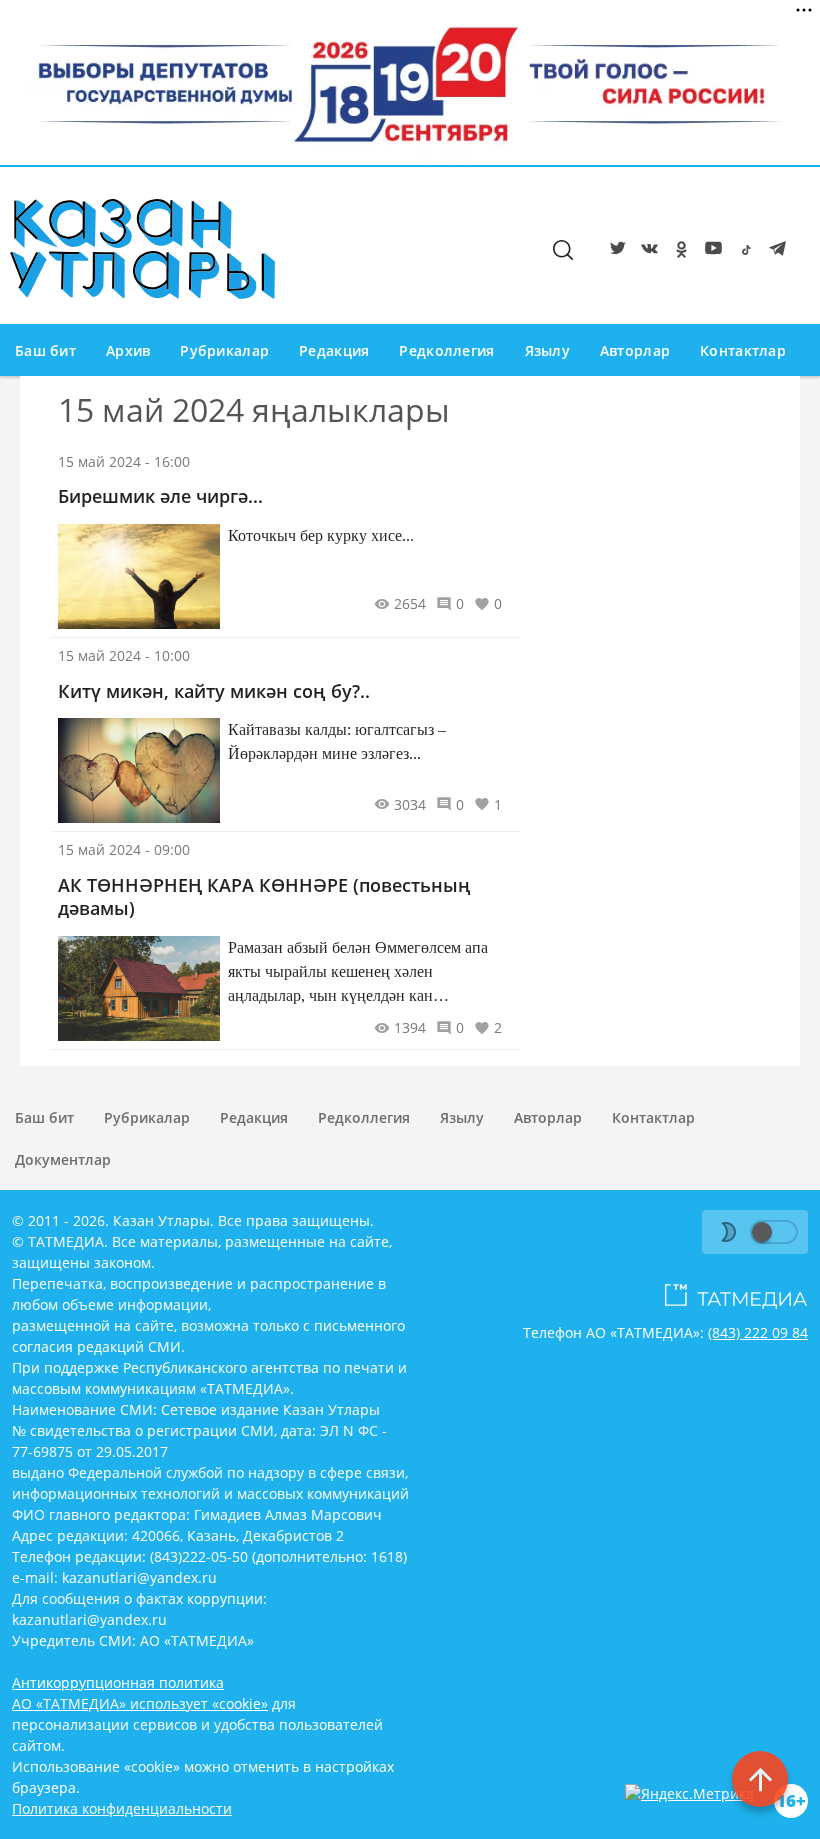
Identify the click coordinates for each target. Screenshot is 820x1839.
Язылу (547, 350)
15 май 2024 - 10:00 (124, 655)
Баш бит (45, 350)
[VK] (646, 252)
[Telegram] (774, 252)
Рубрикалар (224, 350)
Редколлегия (446, 350)
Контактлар (743, 350)
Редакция (334, 350)
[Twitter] (614, 252)
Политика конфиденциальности (122, 1808)
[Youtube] (710, 252)
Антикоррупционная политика (118, 1682)
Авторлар (635, 350)
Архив (128, 350)
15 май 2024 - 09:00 (124, 849)
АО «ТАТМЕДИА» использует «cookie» (140, 1703)
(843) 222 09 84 (758, 1332)
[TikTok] (742, 252)
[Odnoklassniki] (678, 252)
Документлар (63, 1159)
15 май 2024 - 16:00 (124, 461)
